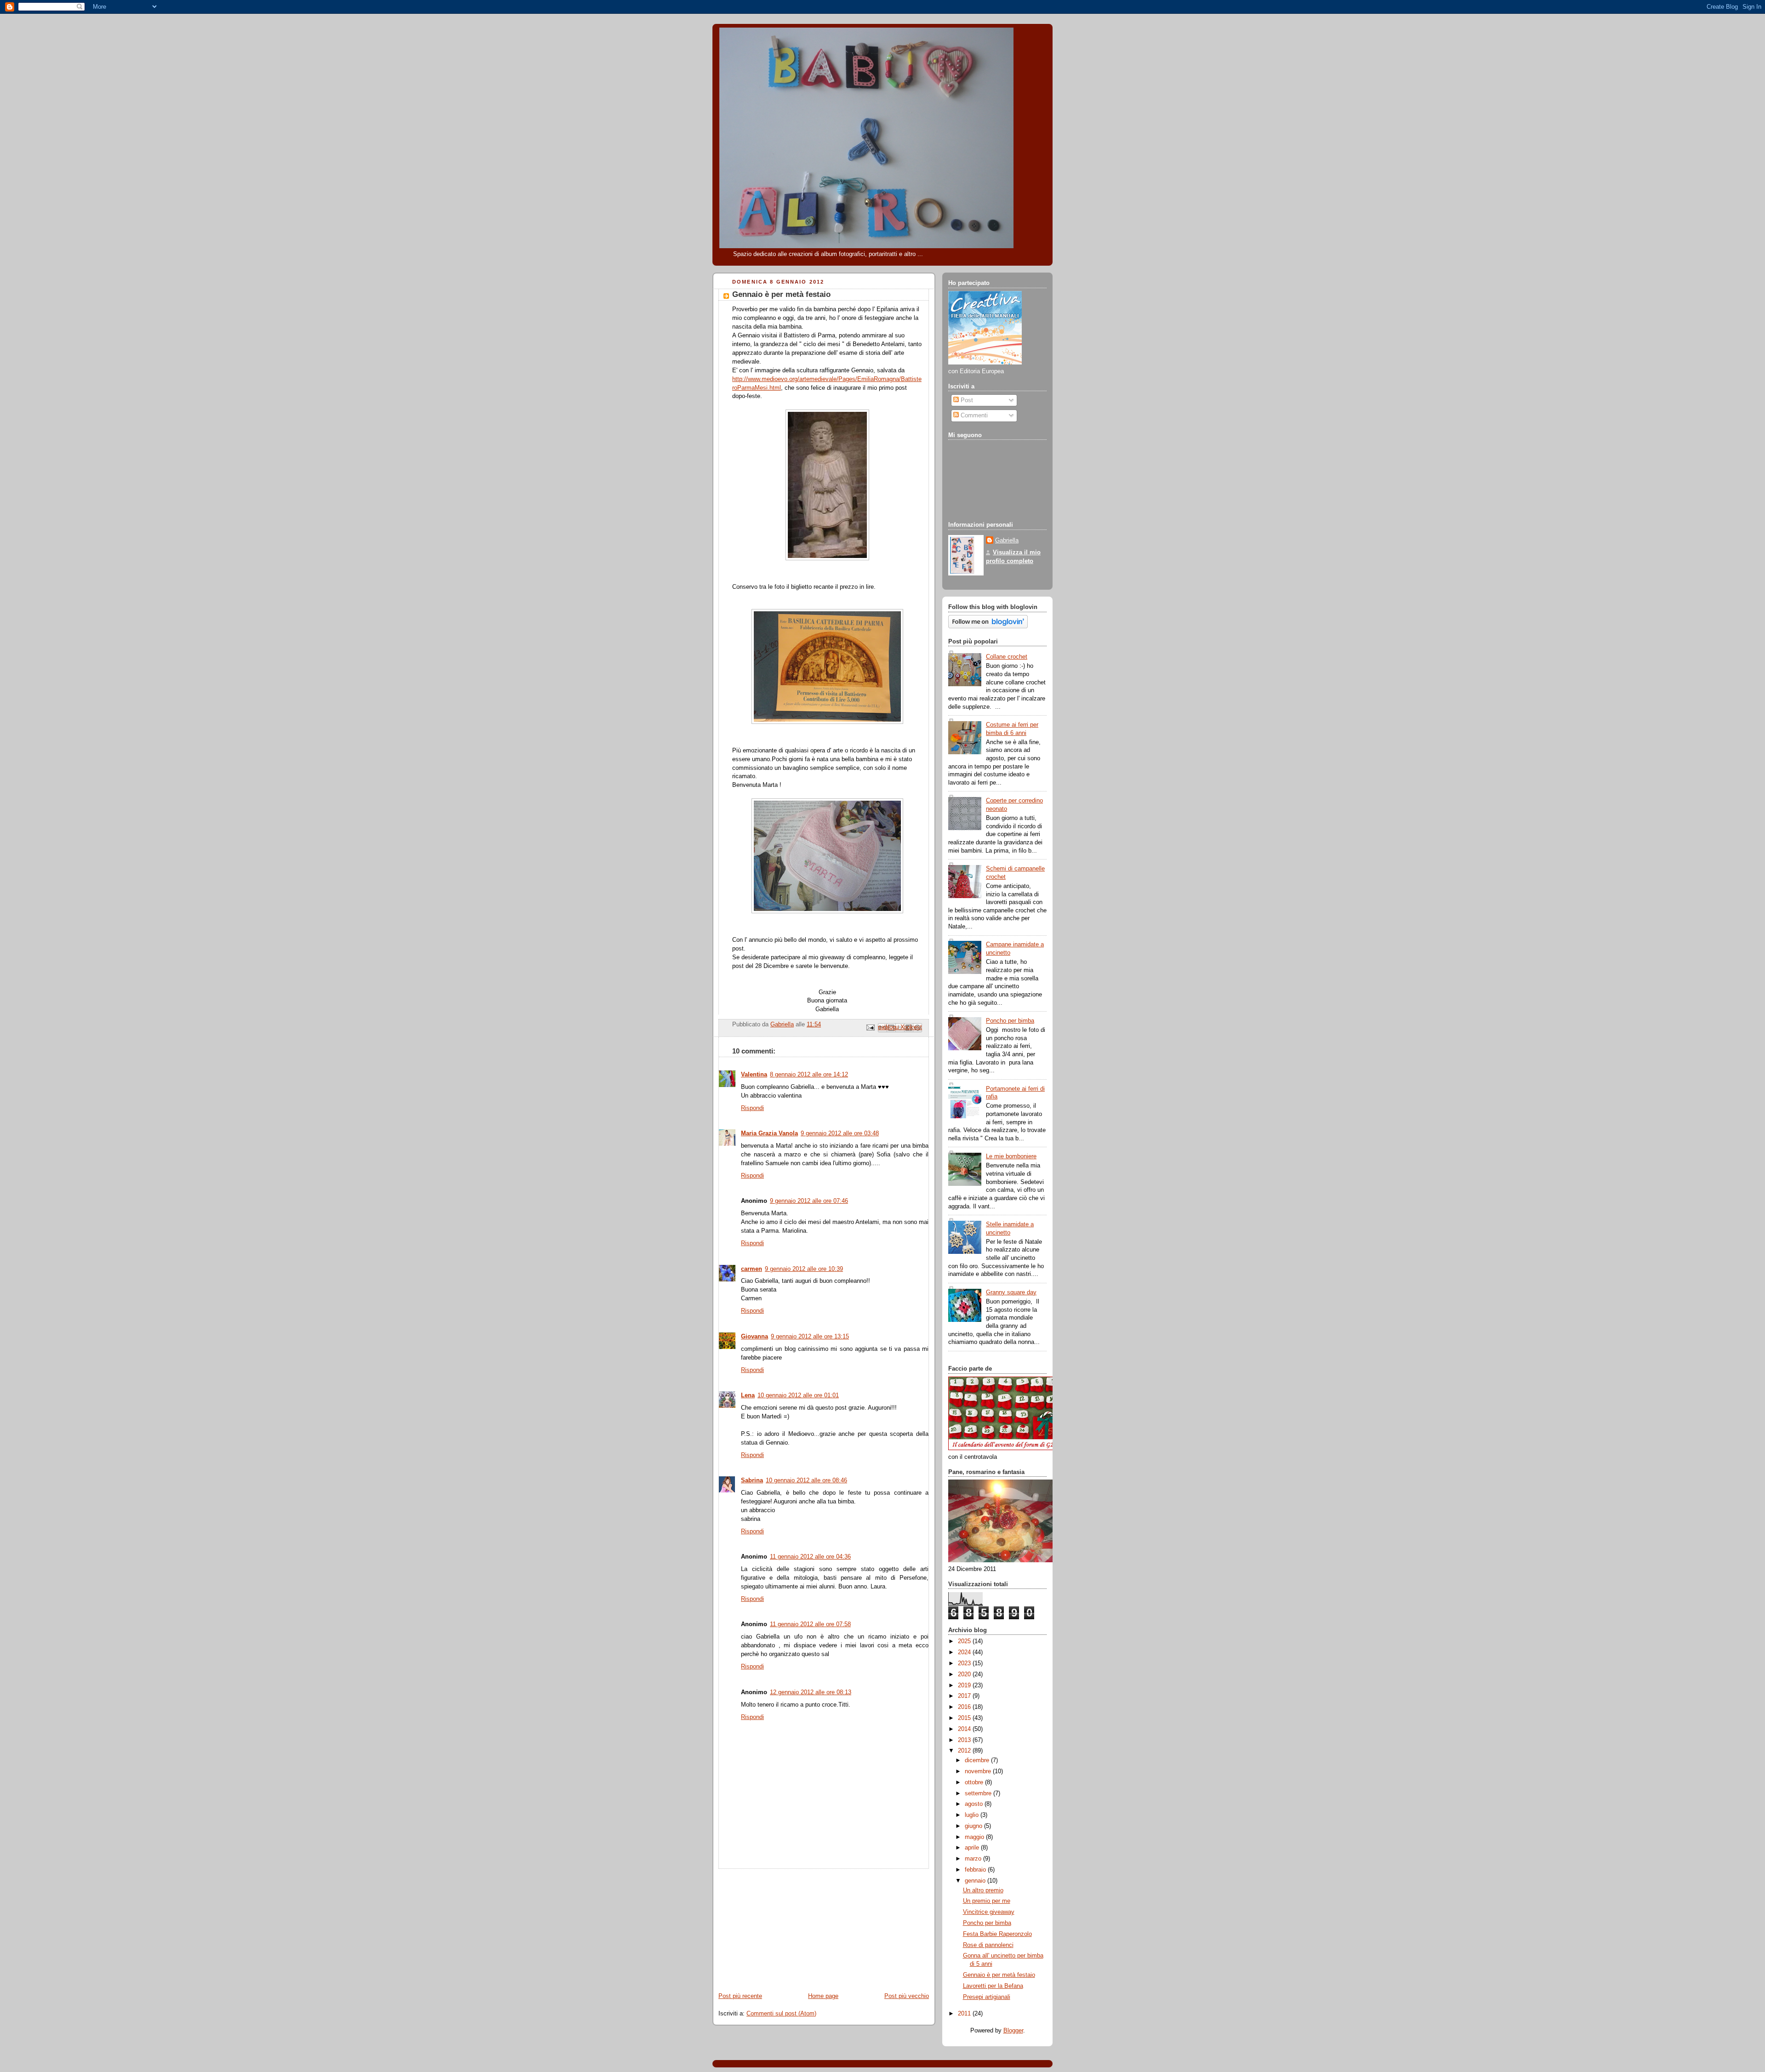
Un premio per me (987, 1901)
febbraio (976, 1870)
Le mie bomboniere (1011, 1156)
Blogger (1013, 2031)
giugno (974, 1826)
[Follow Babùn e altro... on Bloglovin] (988, 626)
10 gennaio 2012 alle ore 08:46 (806, 1480)
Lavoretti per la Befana (993, 1986)
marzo (974, 1859)
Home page (823, 1996)
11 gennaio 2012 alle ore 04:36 (810, 1557)
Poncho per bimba (1010, 1021)
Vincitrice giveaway (989, 1912)
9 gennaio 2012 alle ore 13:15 (810, 1337)
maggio (975, 1837)
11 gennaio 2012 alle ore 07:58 (810, 1624)
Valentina (754, 1075)
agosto (975, 1804)
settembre (979, 1793)
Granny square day (1011, 1292)
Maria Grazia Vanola (769, 1133)
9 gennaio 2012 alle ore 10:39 (804, 1269)
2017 (965, 1696)
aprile (973, 1848)
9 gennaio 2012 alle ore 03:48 (840, 1133)
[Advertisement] (781, 1926)
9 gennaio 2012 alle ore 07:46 (809, 1201)
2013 (965, 1740)
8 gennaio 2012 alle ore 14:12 (809, 1075)
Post (966, 400)
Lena (748, 1395)
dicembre (978, 1760)
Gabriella (1007, 541)
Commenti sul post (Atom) (781, 2014)
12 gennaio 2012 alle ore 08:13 (811, 1692)
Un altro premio (983, 1890)
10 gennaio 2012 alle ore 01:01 (798, 1395)
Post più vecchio (907, 1996)
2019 (965, 1685)
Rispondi (752, 1108)
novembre (979, 1771)
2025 (965, 1641)
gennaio (976, 1881)
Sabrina (752, 1480)
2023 (965, 1663)
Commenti (973, 416)
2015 (965, 1718)
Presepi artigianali (987, 1997)
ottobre (975, 1782)
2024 (965, 1652)
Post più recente (740, 1996)
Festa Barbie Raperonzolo (997, 1934)
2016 (965, 1707)
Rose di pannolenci (988, 1945)
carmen (752, 1269)
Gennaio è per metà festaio (999, 1975)
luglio (973, 1815)
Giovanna (754, 1337)
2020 (965, 1674)
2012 (965, 1751)
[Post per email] (870, 1027)
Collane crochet (1007, 657)
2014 (965, 1729)
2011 (965, 2014)
